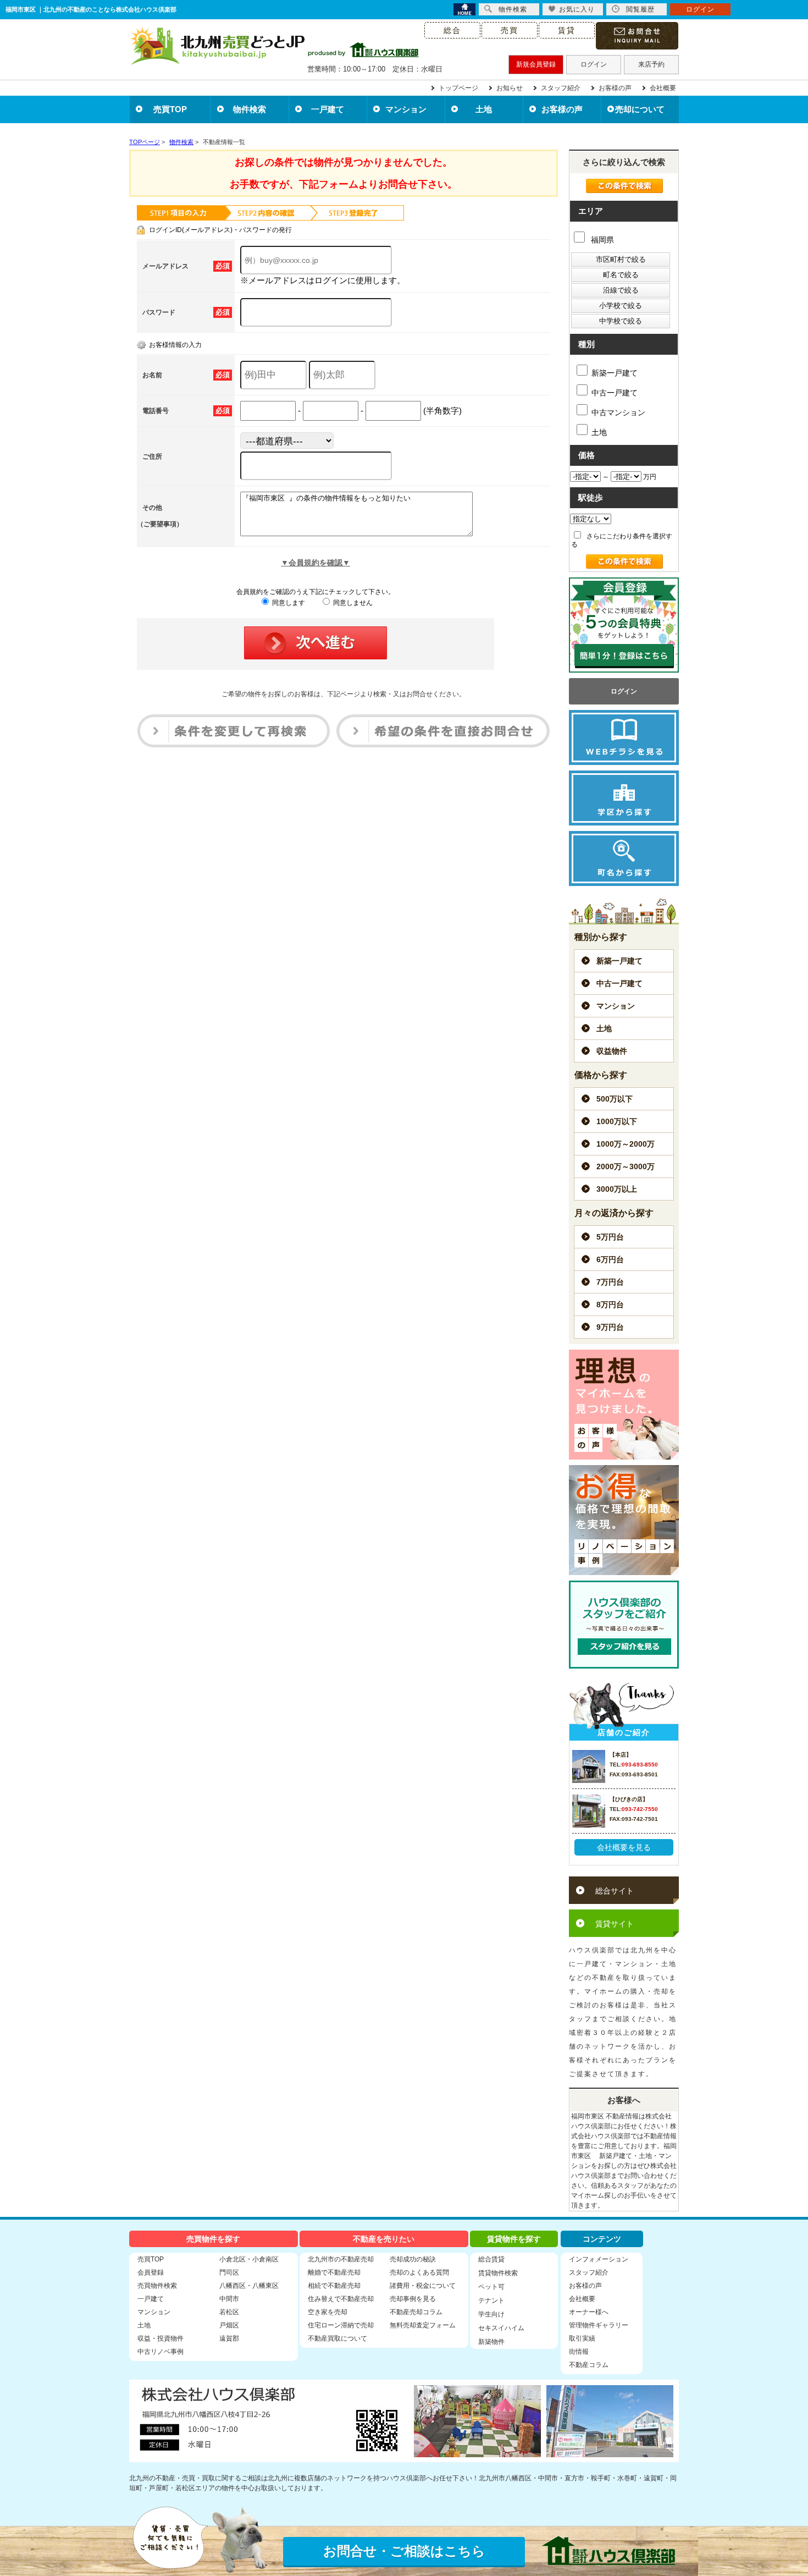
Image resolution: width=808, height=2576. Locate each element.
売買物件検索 (157, 2286)
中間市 (229, 2299)
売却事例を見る (413, 2299)
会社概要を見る (624, 1847)
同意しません (352, 603)
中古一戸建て (615, 393)
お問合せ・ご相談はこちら (404, 2551)
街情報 (579, 2352)
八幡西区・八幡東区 (249, 2286)
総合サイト (615, 1891)
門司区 (229, 2272)
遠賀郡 (229, 2338)
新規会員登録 (536, 64)
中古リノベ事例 (161, 2352)
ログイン (594, 64)
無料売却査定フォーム (423, 2325)
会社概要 (663, 88)
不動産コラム (589, 2365)
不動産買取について (337, 2338)
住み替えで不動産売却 (341, 2299)
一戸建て (328, 109)
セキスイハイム (501, 2328)
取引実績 (582, 2338)
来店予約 (651, 64)
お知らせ (510, 88)
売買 (510, 30)
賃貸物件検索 (498, 2273)
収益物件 (612, 1051)
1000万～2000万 (626, 1144)
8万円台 (610, 1304)
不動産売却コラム (416, 2312)
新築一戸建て (615, 373)
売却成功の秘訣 (413, 2259)
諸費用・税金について (423, 2286)
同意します (288, 603)
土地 (484, 109)
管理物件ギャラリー (599, 2325)
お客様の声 (615, 88)
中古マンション (618, 412)
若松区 (229, 2312)
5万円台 (610, 1237)
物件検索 (250, 109)
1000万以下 (617, 1121)
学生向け (491, 2314)
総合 (452, 30)
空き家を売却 (328, 2312)
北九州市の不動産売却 (341, 2259)
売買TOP (170, 109)
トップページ (458, 88)
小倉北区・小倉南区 (249, 2259)
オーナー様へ (589, 2312)
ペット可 (491, 2287)
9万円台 (610, 1327)
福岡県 (601, 240)
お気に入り (577, 9)
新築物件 (491, 2342)
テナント (491, 2300)
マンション (406, 109)
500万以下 (615, 1099)
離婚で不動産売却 (334, 2272)
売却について (640, 109)
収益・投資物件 (161, 2338)
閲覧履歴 (640, 9)
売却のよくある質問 (419, 2272)
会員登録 (151, 2272)
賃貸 (567, 30)
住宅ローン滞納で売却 (341, 2325)
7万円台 (610, 1282)
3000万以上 (617, 1189)
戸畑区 (229, 2325)
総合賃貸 (491, 2259)
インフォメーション (599, 2259)
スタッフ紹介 (561, 88)
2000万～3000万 (626, 1166)
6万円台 (610, 1259)
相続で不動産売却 (334, 2286)
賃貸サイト (615, 1924)
